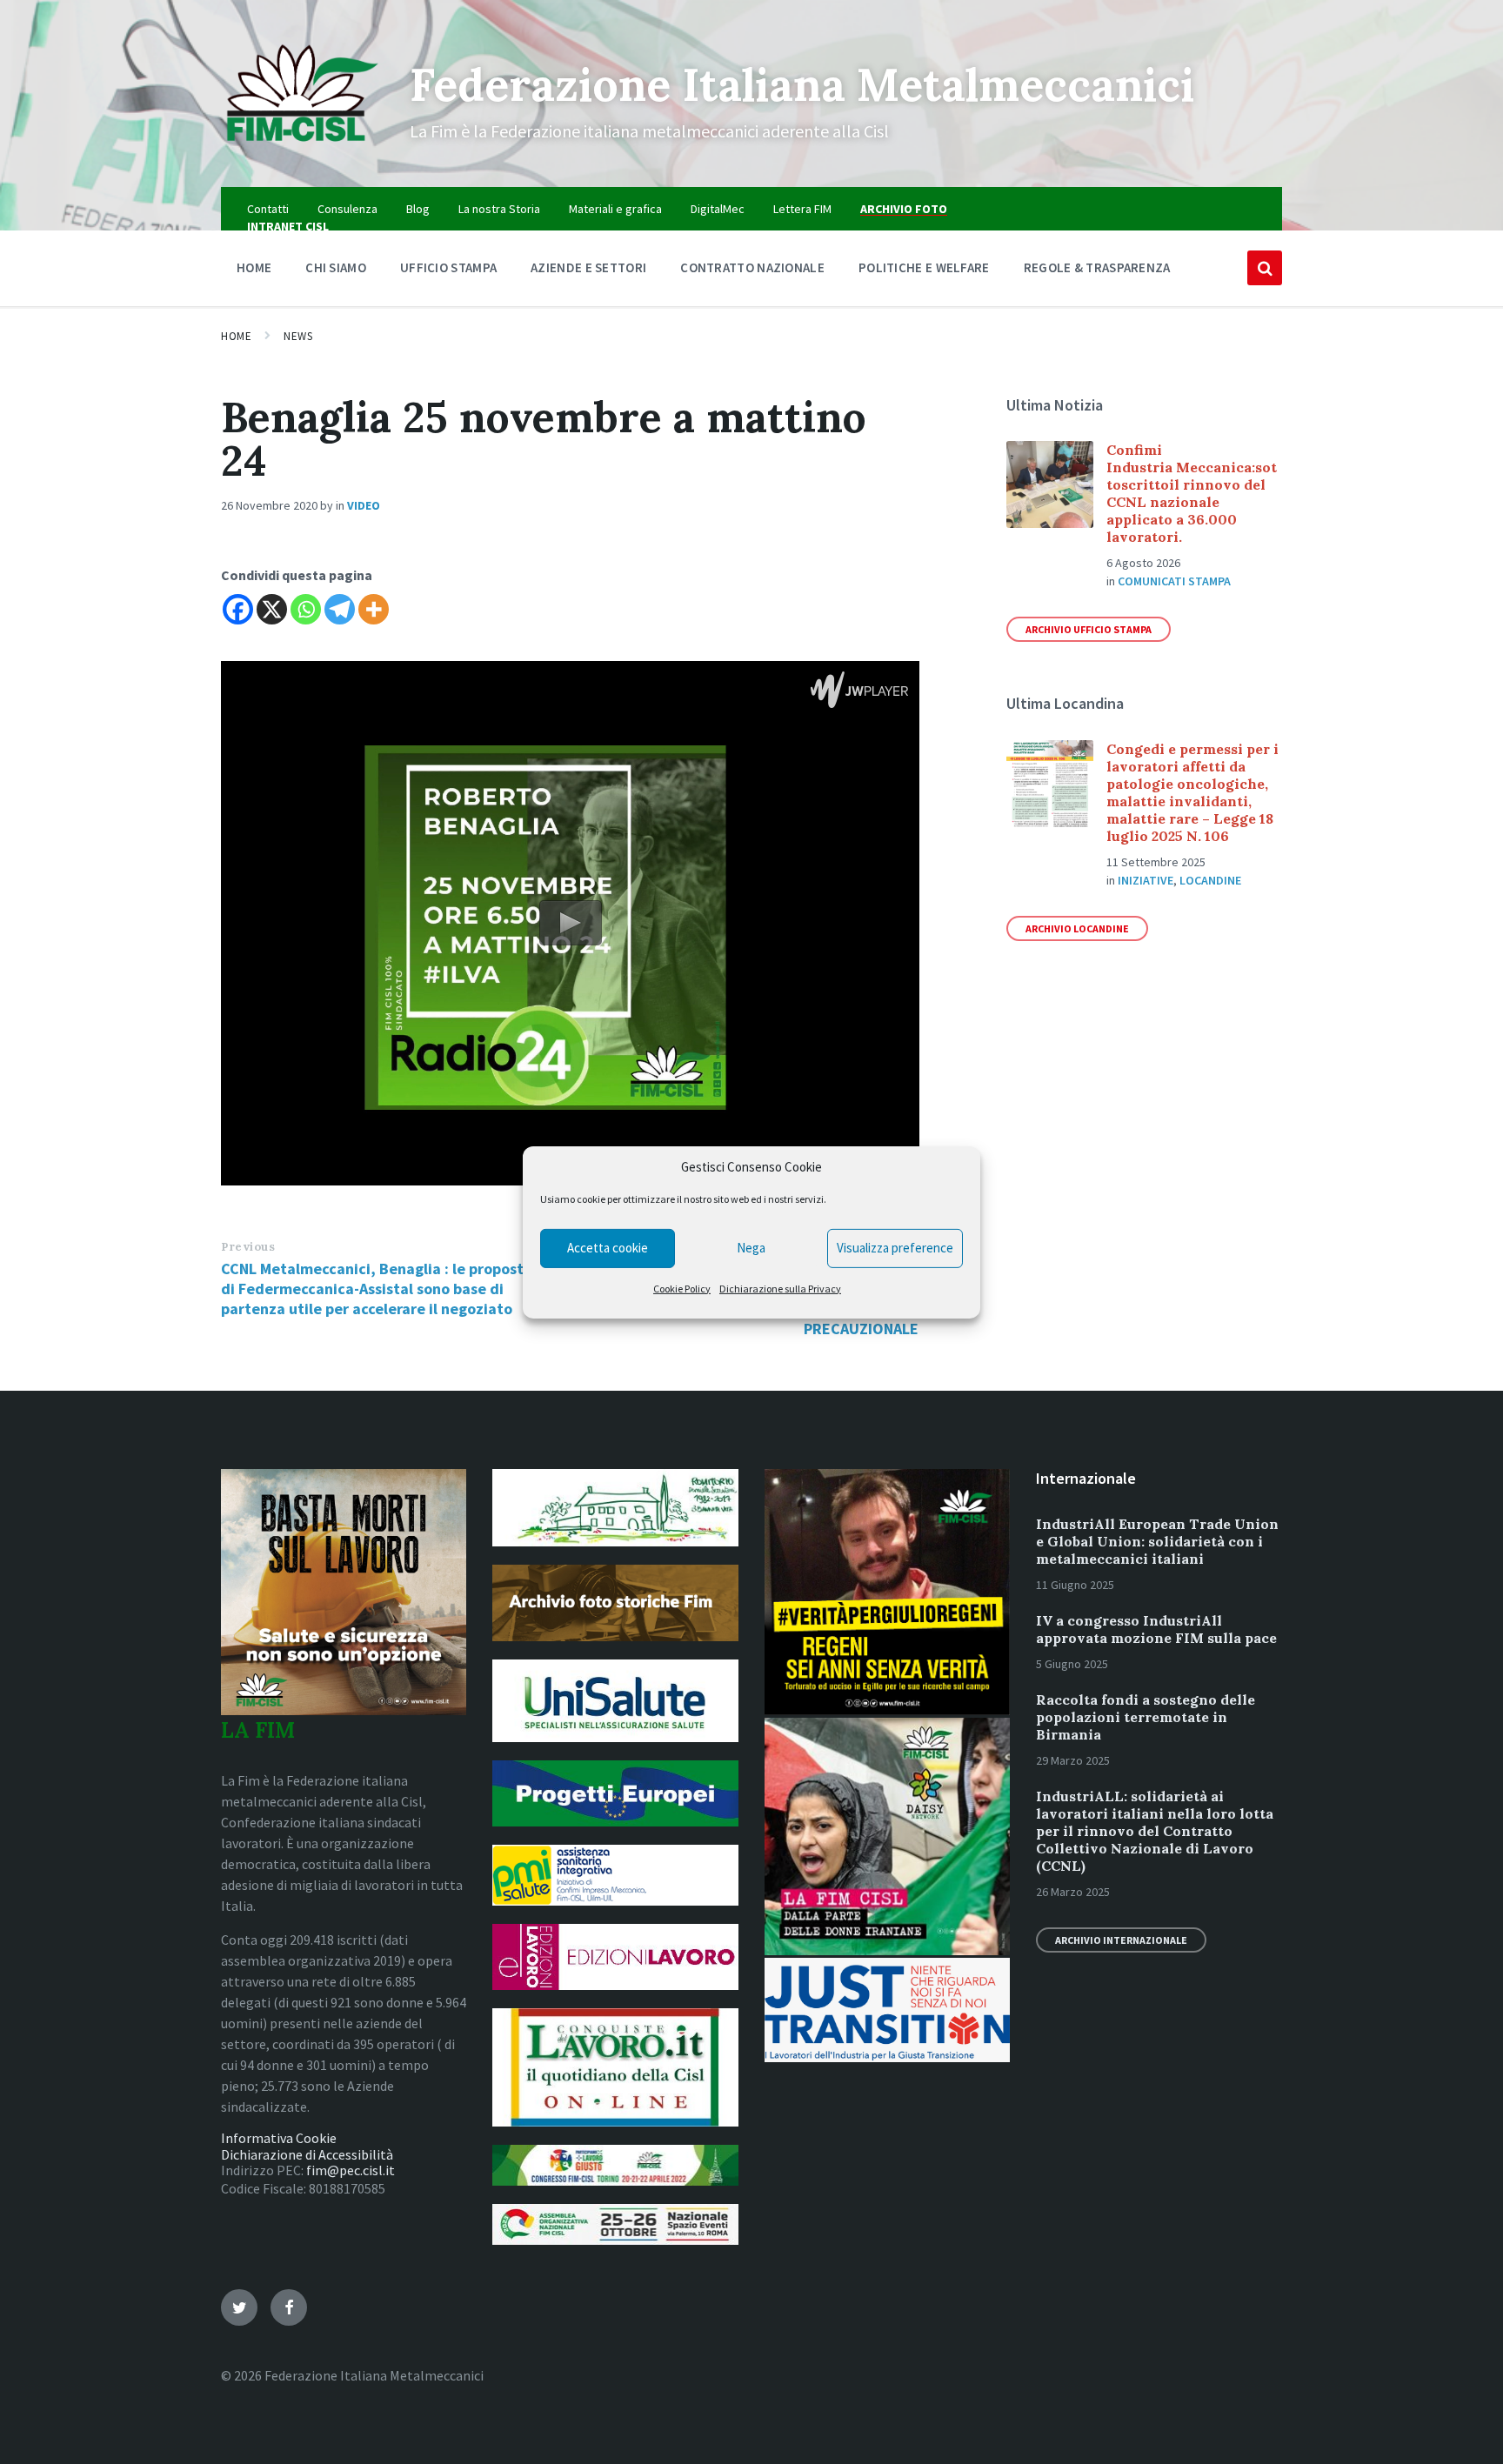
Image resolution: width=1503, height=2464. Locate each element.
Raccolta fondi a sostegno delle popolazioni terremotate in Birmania (1146, 1717)
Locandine (1210, 880)
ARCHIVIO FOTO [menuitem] (904, 209)
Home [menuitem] (254, 267)
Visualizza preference (895, 1248)
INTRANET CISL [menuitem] (288, 226)
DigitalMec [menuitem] (718, 209)
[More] (374, 609)
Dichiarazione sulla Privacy (780, 1289)
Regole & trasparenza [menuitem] (1097, 267)
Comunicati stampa (1174, 581)
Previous (248, 1247)
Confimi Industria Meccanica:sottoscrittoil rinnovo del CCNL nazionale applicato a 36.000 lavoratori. (1192, 493)
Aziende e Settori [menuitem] (588, 267)
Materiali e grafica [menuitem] (615, 209)
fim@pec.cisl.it (351, 2170)
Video (364, 505)
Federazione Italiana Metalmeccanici (802, 84)
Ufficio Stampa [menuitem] (448, 267)
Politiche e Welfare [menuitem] (924, 267)
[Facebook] (238, 609)
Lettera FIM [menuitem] (802, 209)
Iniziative (1146, 880)
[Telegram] (340, 609)
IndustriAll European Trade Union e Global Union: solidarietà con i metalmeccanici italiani (1157, 1541)
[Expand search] (1265, 268)
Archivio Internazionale (1121, 1940)
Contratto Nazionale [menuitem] (752, 267)
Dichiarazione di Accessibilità (307, 2154)
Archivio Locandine (1077, 928)
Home (236, 336)
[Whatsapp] (306, 609)
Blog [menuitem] (418, 209)
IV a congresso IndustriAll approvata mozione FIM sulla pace (1156, 1629)
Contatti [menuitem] (268, 209)
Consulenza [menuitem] (347, 209)
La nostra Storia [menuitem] (499, 209)
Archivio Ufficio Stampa (1089, 629)
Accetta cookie (608, 1248)
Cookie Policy (682, 1289)
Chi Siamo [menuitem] (336, 267)
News (298, 336)
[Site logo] (302, 153)
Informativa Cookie (279, 2138)
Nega (751, 1248)
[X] (272, 609)
